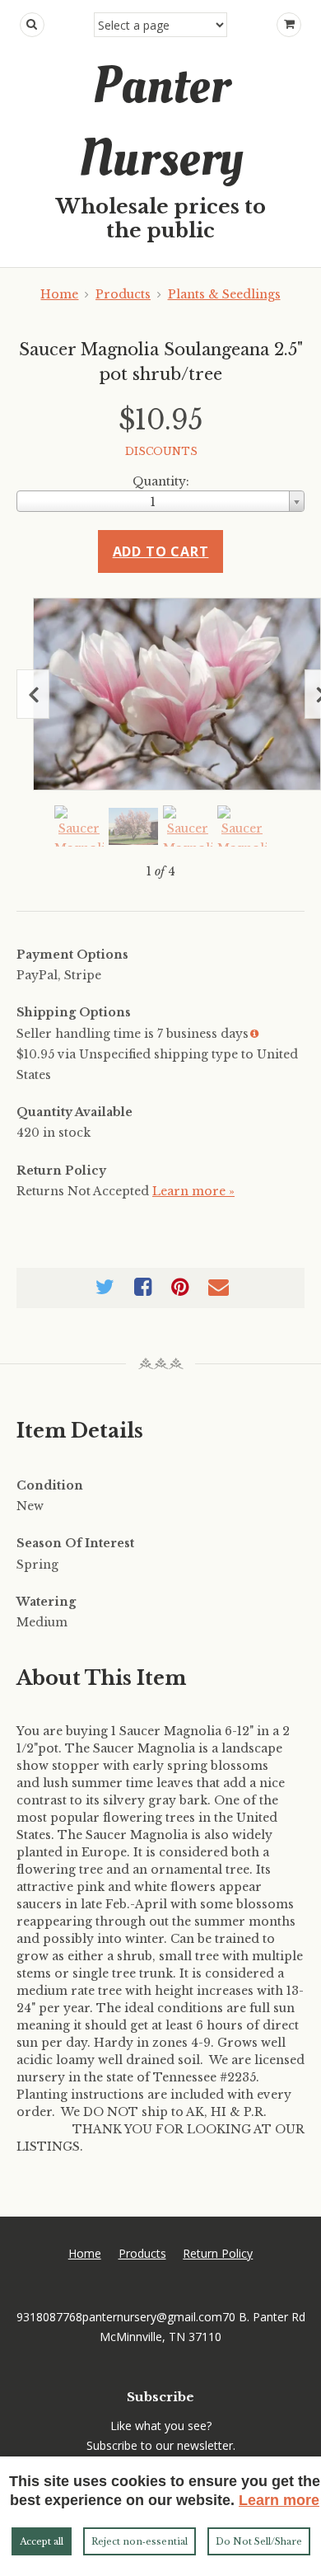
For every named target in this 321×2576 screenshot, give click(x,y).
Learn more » (193, 1191)
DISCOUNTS (161, 451)
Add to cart (161, 551)
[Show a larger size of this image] (79, 826)
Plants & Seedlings (224, 294)
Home (59, 294)
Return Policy (218, 2253)
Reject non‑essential (140, 2541)
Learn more (279, 2500)
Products (123, 294)
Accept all (42, 2541)
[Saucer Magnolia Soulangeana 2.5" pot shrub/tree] (177, 694)
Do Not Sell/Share (259, 2541)
